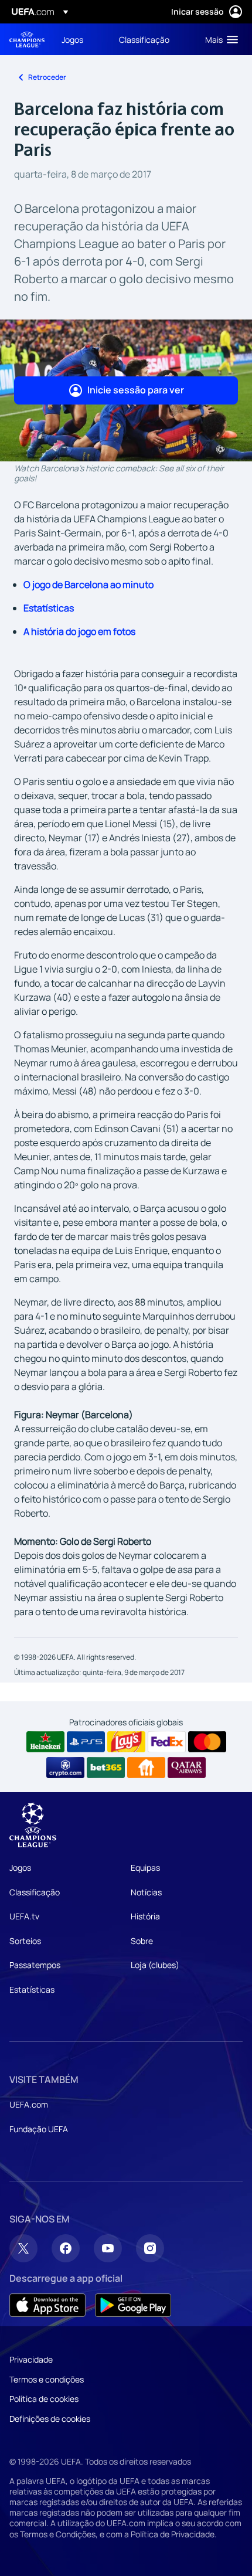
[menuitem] (80, 39)
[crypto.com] (65, 1768)
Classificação (35, 1892)
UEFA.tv (24, 1916)
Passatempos (35, 1965)
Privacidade (31, 2359)
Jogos (20, 1868)
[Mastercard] (207, 1742)
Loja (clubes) (155, 1965)
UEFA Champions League (27, 40)
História (145, 1916)
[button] (219, 39)
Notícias (146, 1892)
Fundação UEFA (39, 2129)
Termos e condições (47, 2379)
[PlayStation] (86, 1742)
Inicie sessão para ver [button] (136, 390)
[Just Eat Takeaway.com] (146, 1768)
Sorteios (25, 1941)
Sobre (142, 1941)
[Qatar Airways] (187, 1768)
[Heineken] (45, 1742)
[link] (72, 39)
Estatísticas (49, 608)
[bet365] (106, 1768)
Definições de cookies (50, 2419)
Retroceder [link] (47, 77)
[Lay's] (126, 1742)
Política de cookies (44, 2399)
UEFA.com (29, 2104)
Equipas (145, 1868)
